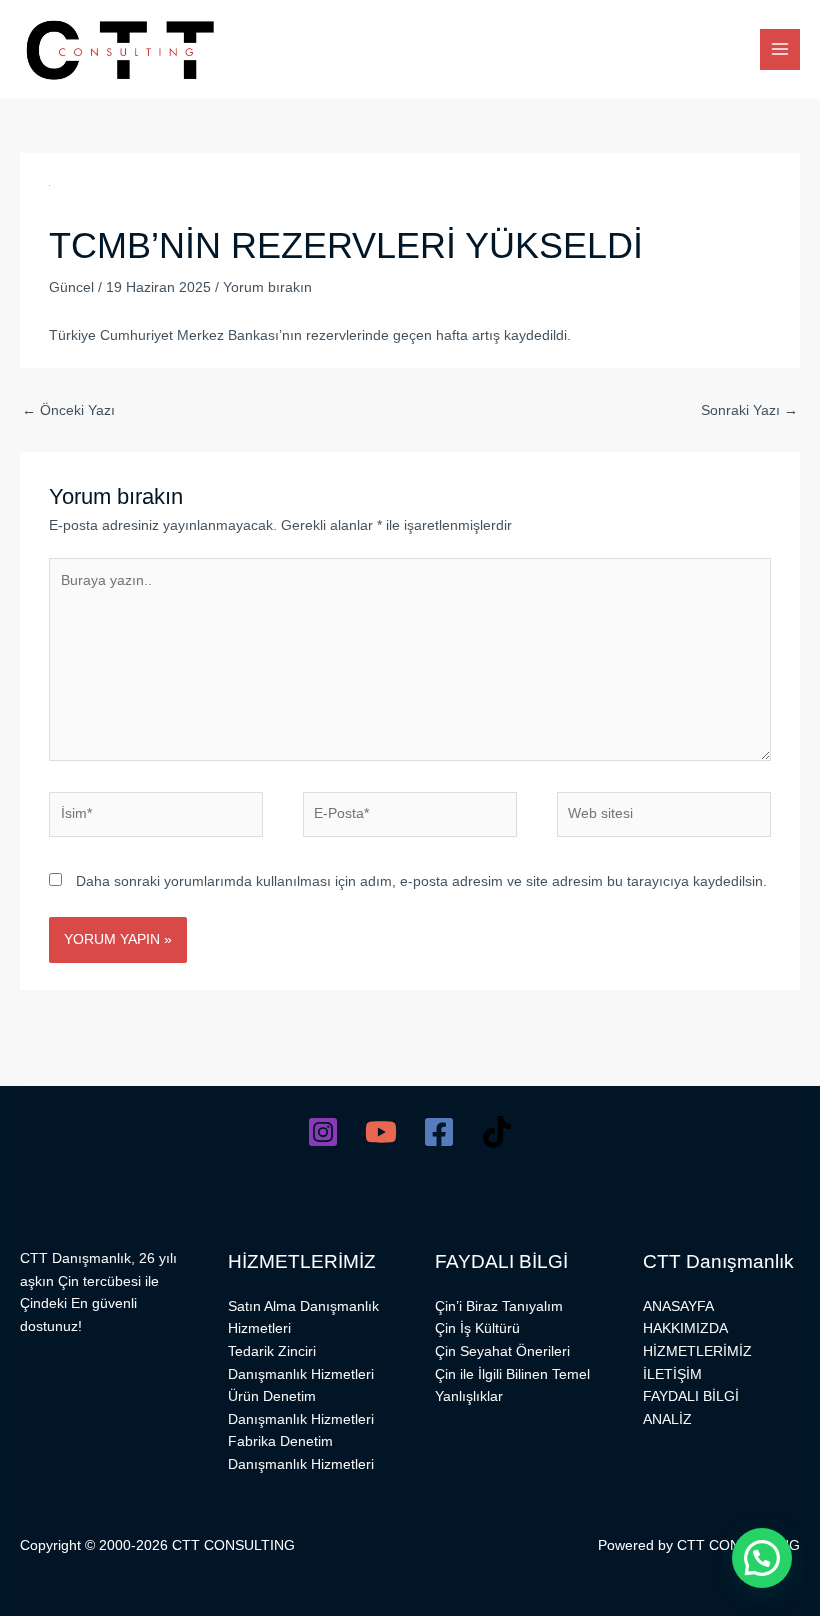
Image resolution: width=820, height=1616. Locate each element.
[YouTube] (381, 1132)
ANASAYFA (678, 1306)
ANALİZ (667, 1419)
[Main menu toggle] (780, 49)
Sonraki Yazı (749, 410)
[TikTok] (497, 1132)
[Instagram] (323, 1132)
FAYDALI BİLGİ (691, 1396)
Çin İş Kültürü (477, 1328)
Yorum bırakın (267, 287)
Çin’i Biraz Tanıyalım (499, 1306)
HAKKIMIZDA (685, 1328)
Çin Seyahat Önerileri (502, 1351)
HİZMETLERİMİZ (697, 1351)
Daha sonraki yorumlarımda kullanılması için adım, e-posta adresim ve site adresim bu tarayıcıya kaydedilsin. (421, 881)
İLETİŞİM (672, 1374)
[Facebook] (439, 1132)
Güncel (71, 287)
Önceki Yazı (68, 410)
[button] (762, 1558)
